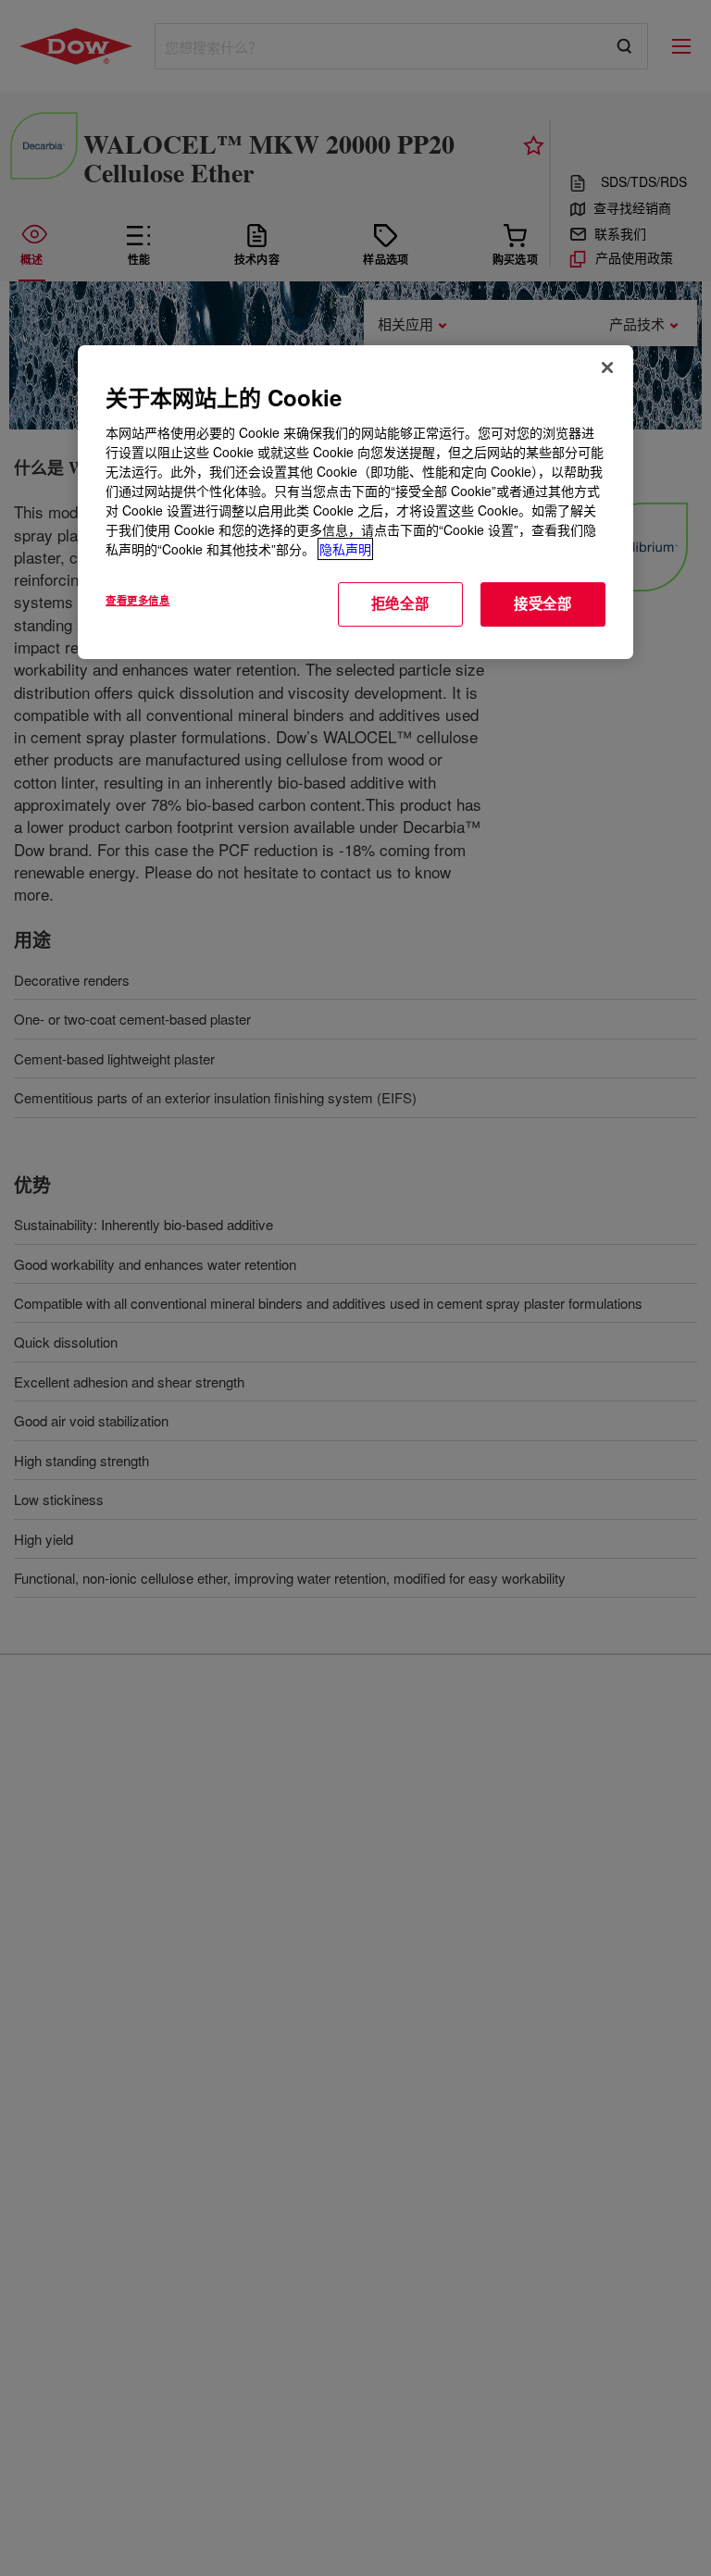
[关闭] (607, 367)
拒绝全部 (400, 604)
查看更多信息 (137, 600)
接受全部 (543, 604)
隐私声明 (345, 549)
